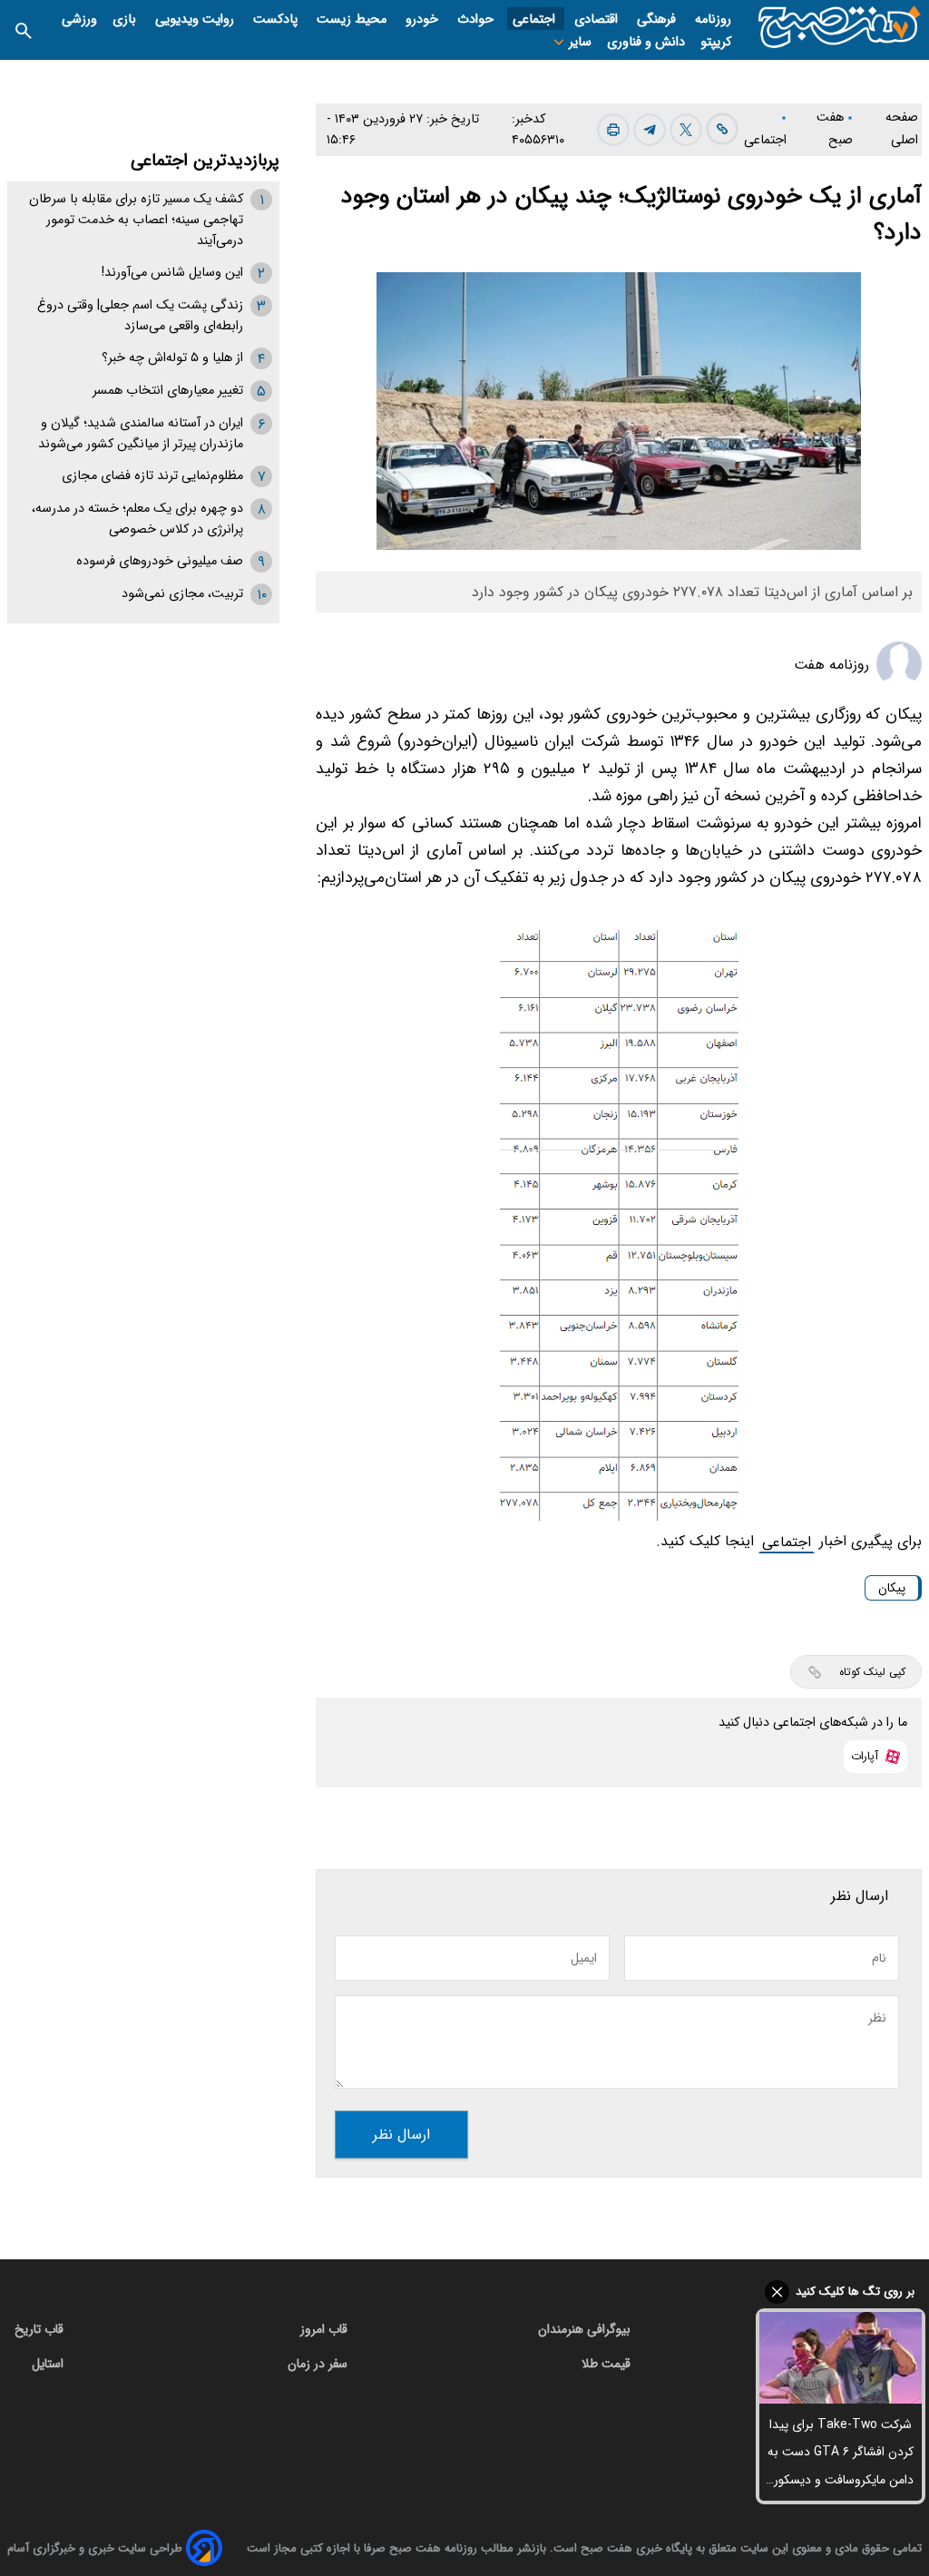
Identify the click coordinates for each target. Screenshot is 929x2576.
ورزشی (79, 20)
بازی (126, 20)
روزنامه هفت (831, 665)
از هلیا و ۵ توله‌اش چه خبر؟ (172, 358)
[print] (613, 130)
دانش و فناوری (646, 42)
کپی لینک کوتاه (872, 1672)
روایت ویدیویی (196, 20)
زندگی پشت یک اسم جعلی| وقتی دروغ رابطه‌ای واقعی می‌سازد (140, 316)
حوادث (477, 20)
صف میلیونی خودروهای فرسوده (160, 561)
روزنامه (713, 20)
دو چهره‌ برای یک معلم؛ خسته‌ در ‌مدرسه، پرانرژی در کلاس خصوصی (137, 519)
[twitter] (686, 130)
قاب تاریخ (39, 2329)
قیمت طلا (606, 2364)
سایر (578, 42)
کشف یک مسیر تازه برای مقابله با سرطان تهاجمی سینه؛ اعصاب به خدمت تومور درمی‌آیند (136, 220)
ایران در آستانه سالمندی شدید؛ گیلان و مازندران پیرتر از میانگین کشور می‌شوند (141, 434)
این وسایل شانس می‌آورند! (172, 273)
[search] (24, 29)
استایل (48, 2364)
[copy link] (722, 129)
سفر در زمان (318, 2364)
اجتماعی (536, 20)
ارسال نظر (401, 2135)
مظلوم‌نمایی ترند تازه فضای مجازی (152, 476)
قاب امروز (324, 2329)
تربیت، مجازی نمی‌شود (182, 594)
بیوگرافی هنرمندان (584, 2329)
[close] (841, 2292)
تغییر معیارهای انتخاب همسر (168, 391)
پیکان (892, 1588)
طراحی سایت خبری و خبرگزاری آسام (95, 2548)
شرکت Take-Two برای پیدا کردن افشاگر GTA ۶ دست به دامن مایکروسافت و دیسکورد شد (841, 2454)
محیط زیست (353, 20)
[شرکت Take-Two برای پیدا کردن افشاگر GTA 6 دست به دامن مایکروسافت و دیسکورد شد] (841, 2358)
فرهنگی (658, 20)
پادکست (277, 20)
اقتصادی (598, 20)
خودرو (424, 20)
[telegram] (650, 130)
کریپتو (716, 42)
